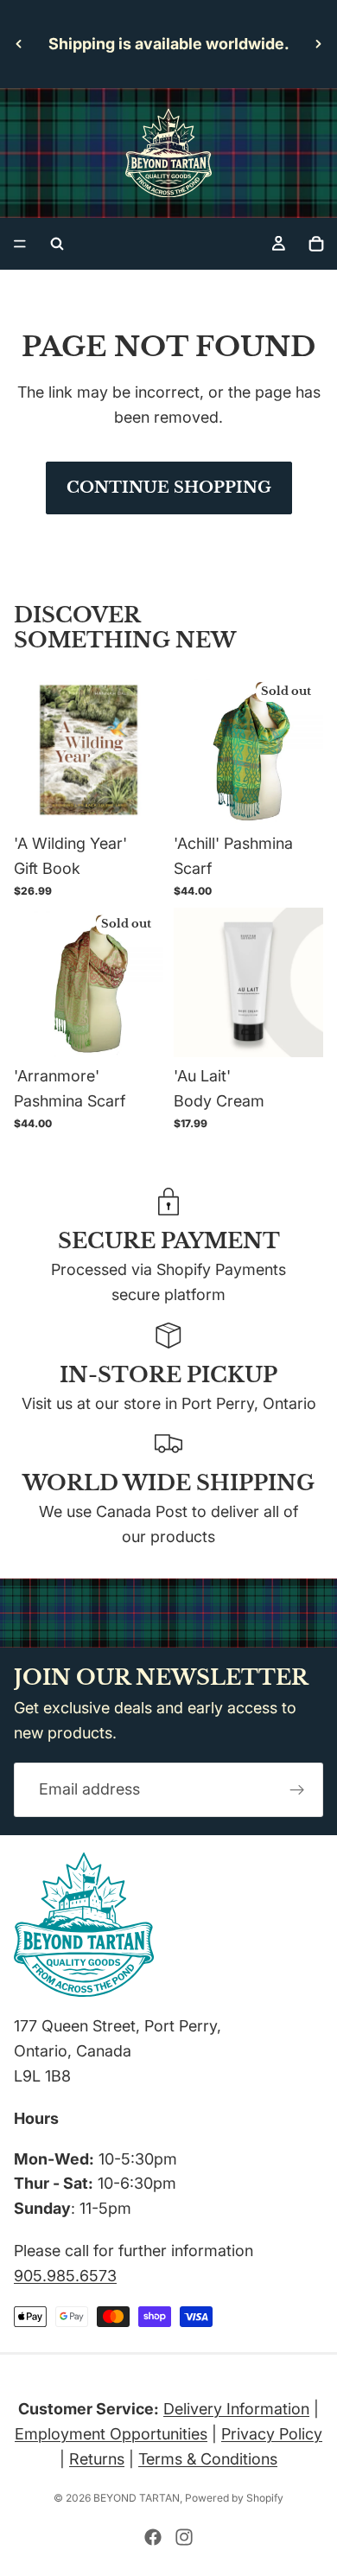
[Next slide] (318, 44)
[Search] (57, 244)
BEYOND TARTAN (137, 2498)
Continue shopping (169, 488)
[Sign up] (297, 1790)
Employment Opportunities (111, 2434)
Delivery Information (236, 2409)
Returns (97, 2459)
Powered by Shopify (234, 2498)
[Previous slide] (19, 44)
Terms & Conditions (208, 2459)
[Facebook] (153, 2537)
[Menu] (20, 244)
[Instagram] (184, 2537)
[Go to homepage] (168, 153)
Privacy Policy (272, 2434)
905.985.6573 (65, 2276)
